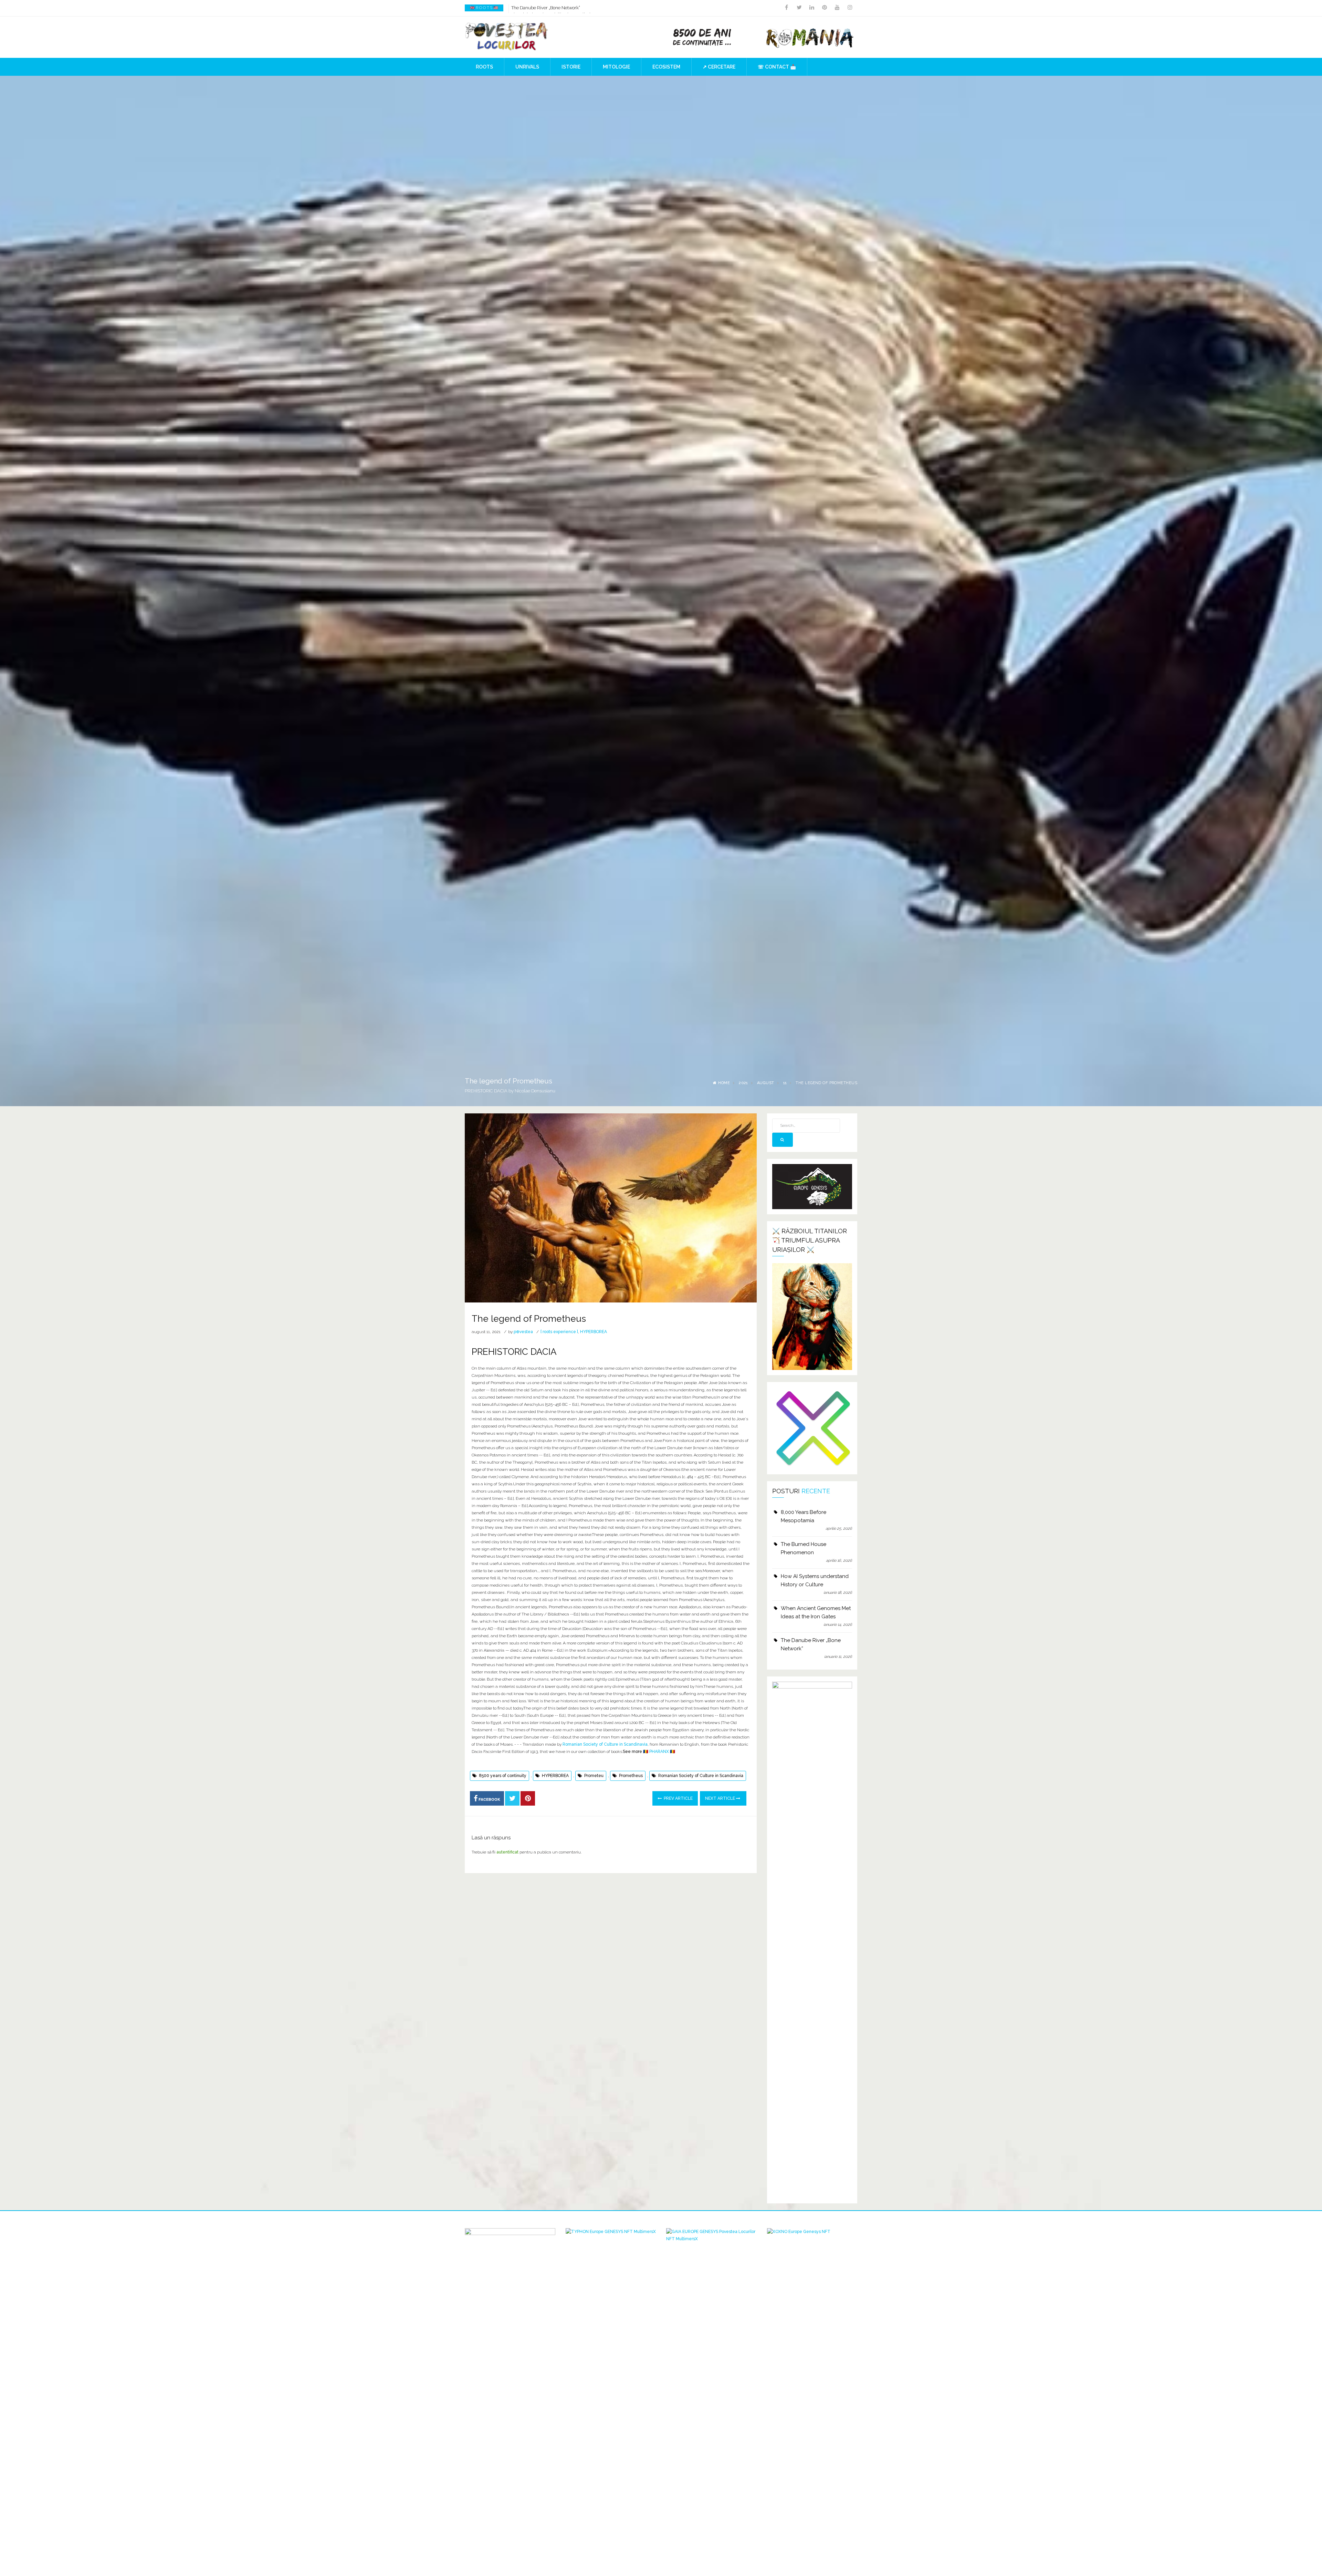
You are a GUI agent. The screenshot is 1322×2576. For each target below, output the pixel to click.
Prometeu (594, 1776)
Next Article (721, 1798)
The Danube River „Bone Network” (811, 1644)
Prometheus (631, 1776)
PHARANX (659, 1752)
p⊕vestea (523, 1332)
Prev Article (678, 1798)
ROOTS (484, 67)
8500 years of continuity (503, 1776)
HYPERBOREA (594, 1332)
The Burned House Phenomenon (544, 8)
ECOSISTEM (666, 67)
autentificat (507, 1852)
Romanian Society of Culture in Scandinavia (605, 1744)
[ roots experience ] (559, 1332)
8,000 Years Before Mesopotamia (804, 1516)
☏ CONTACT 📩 (777, 67)
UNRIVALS (527, 67)
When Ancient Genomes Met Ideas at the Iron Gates (816, 1612)
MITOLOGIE (616, 67)
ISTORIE (571, 67)
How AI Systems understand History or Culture (815, 1580)
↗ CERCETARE (719, 67)
